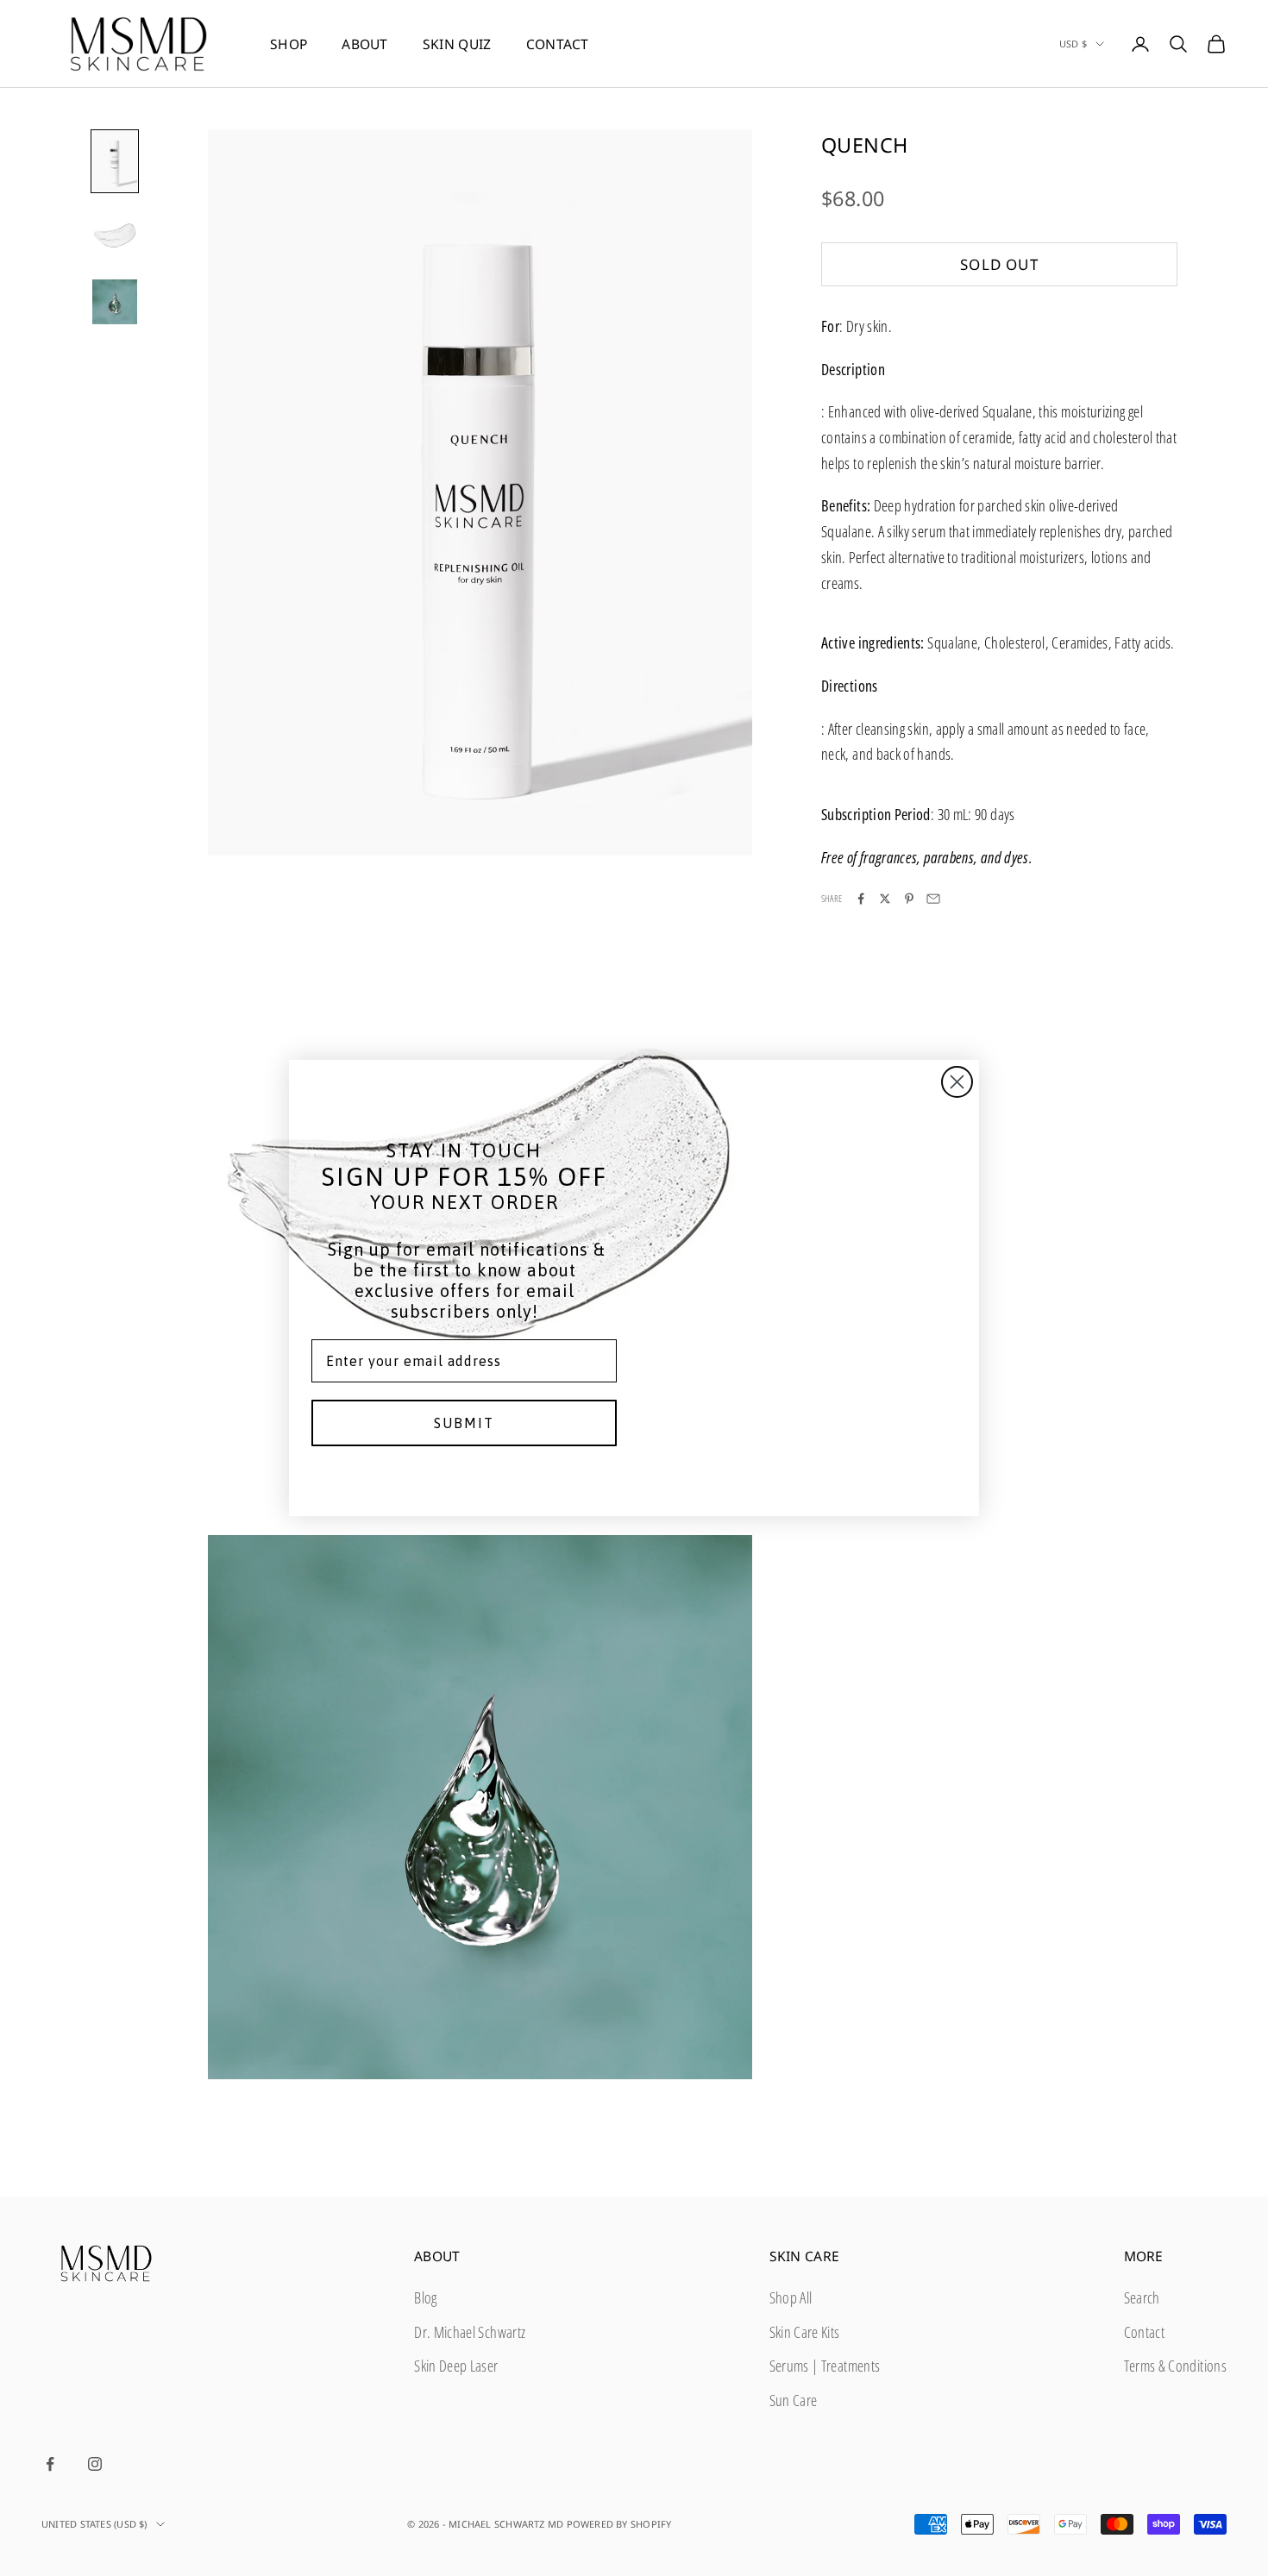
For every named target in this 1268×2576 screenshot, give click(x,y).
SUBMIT (464, 1423)
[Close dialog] (957, 1082)
